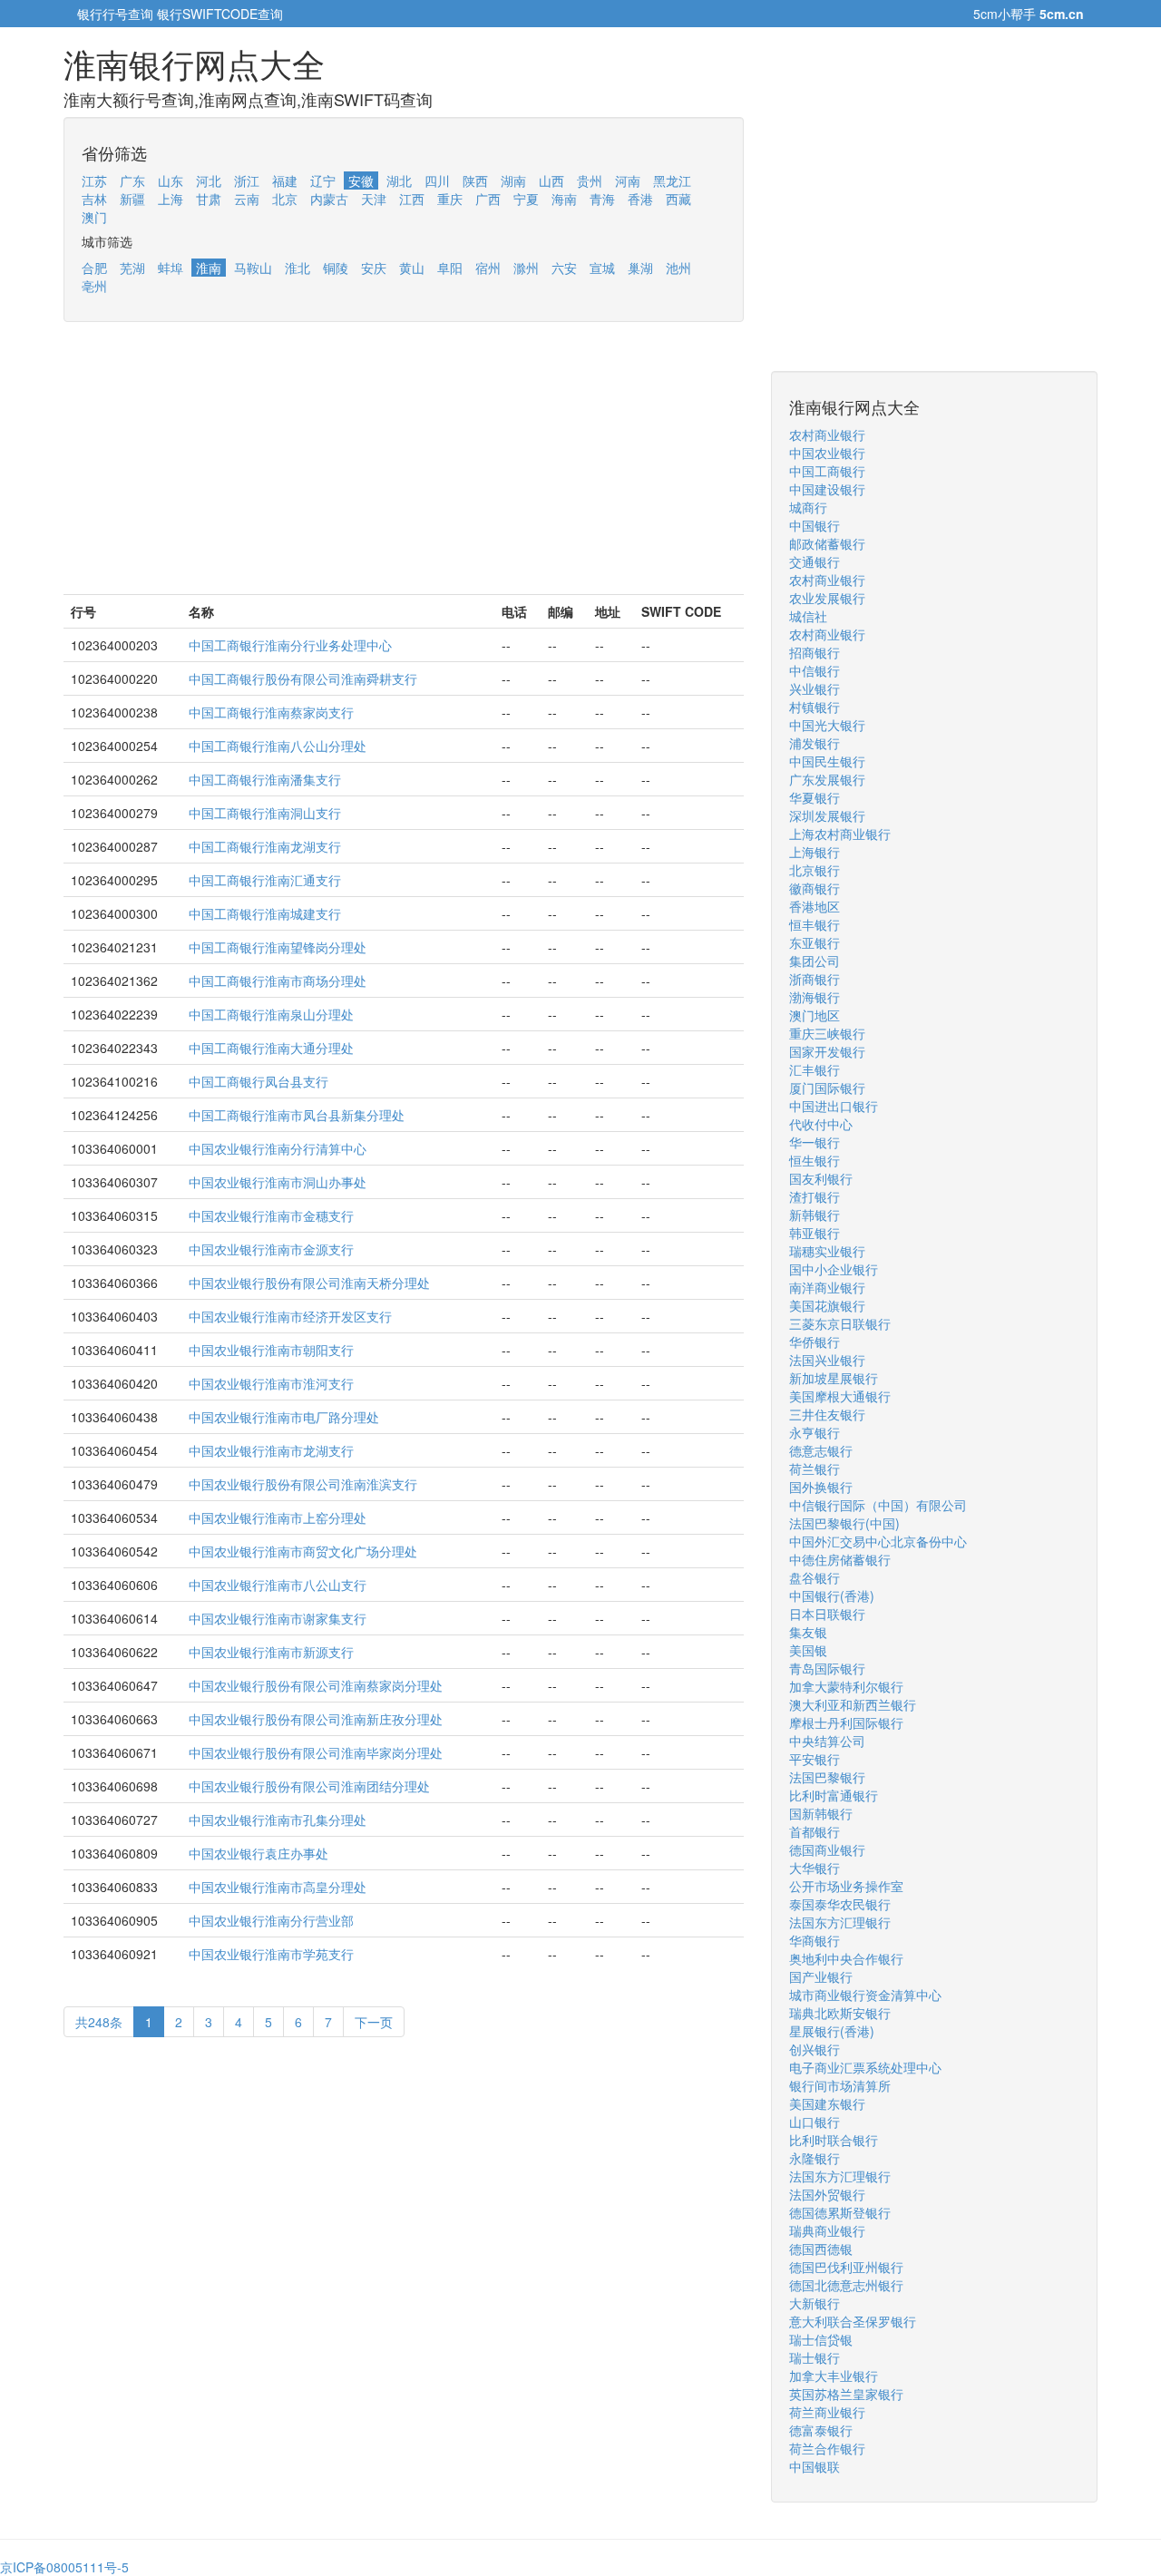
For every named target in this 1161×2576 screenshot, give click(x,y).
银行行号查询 (115, 14)
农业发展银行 (827, 598)
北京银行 (815, 870)
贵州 (590, 181)
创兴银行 (815, 2049)
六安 (564, 268)
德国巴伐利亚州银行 (846, 2267)
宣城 (602, 268)
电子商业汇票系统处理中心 (865, 2067)
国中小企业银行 (834, 1269)
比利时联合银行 (834, 2140)
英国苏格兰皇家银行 (846, 2394)
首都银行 (815, 1831)
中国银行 (815, 525)
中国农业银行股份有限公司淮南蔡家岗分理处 (316, 1685)
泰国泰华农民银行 (840, 1904)
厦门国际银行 (827, 1088)
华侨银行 (815, 1342)
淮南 (209, 268)
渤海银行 (815, 997)
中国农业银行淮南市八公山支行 (278, 1585)
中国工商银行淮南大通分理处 (271, 1048)
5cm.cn (1062, 14)
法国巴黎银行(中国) (844, 1523)
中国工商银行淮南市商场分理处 (278, 981)
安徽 (361, 181)
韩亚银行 (815, 1233)
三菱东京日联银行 (840, 1323)
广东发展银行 (827, 779)
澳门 (94, 217)
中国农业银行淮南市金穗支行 (271, 1215)
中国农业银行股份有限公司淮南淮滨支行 (303, 1484)
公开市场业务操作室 (846, 1886)
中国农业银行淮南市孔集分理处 (278, 1820)
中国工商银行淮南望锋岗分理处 (278, 947)
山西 (551, 181)
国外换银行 (821, 1487)
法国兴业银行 (827, 1360)
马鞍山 (253, 268)
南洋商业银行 (827, 1287)
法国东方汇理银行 (840, 1922)
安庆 (374, 268)
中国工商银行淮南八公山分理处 (278, 746)
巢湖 (640, 268)
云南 (247, 199)
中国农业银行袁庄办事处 (259, 1853)
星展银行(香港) (832, 2031)
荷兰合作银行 (827, 2448)
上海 (171, 199)
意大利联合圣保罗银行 (853, 2321)
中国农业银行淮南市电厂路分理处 (284, 1417)
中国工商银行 (827, 471)
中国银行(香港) (832, 1595)
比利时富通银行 (834, 1795)
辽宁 (323, 181)
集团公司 (815, 961)
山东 (171, 181)
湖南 (513, 181)
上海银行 (815, 852)
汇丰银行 (815, 1069)
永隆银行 (815, 2158)
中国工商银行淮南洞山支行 (265, 813)
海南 (564, 199)
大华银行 (815, 1868)
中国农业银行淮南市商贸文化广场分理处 (303, 1551)
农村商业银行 (827, 434)
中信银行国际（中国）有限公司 (878, 1505)
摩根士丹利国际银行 (846, 1722)
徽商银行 (815, 888)
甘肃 (209, 199)
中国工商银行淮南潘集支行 (265, 779)
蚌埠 (171, 268)
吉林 (94, 199)
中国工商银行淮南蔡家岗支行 (271, 712)
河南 (628, 181)
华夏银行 (815, 797)
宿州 (488, 268)
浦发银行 (815, 743)
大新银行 (815, 2303)
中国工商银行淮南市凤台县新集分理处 (297, 1115)
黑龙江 (672, 181)
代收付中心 (821, 1124)
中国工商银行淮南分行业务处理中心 (290, 645)
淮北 (298, 268)
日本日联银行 (827, 1614)
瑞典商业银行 (827, 2230)
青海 (602, 199)
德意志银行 (821, 1450)
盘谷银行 (815, 1577)
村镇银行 (815, 707)
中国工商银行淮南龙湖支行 (265, 846)
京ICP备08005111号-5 (64, 2567)
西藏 (678, 199)
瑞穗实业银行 (827, 1251)
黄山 (412, 268)
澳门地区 (815, 1015)
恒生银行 (815, 1160)
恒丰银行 (815, 924)
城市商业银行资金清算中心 (865, 1995)
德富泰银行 (821, 2430)
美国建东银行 (827, 2103)
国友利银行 (821, 1178)
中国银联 (815, 2466)
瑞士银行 (815, 2357)
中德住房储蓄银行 (840, 1559)
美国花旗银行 (827, 1305)
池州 (678, 268)
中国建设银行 (827, 489)
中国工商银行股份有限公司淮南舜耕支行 (303, 678)
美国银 (808, 1650)
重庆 (450, 199)
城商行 (808, 507)
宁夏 (526, 199)
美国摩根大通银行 (840, 1396)
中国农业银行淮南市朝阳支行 (271, 1350)
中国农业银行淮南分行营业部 (271, 1920)
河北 (209, 181)
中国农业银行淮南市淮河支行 (271, 1383)
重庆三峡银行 (827, 1033)
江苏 (94, 181)
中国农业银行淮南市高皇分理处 (278, 1887)
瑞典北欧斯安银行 (840, 2013)
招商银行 (815, 652)
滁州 (526, 268)
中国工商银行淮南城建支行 (265, 913)
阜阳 (450, 268)
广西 (488, 199)
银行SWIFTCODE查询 (220, 14)
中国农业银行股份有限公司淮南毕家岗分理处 (316, 1752)
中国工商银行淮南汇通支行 (265, 880)
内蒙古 (329, 199)
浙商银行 (815, 979)
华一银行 (815, 1142)
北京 (285, 199)
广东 (132, 181)
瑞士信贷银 (821, 2339)
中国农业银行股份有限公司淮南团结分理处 (309, 1786)
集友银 (808, 1632)
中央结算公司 (827, 1741)
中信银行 (815, 670)
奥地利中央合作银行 (846, 1958)
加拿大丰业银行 (834, 2376)
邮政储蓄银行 (827, 543)
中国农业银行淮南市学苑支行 (271, 1954)
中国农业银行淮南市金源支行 (271, 1249)
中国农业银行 (827, 453)
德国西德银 (821, 2249)
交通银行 (815, 561)
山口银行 (815, 2122)
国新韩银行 (821, 1813)
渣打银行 (815, 1196)
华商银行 (815, 1940)
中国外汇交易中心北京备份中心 (878, 1541)
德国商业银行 (827, 1849)
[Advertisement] (404, 467)
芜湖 (132, 268)
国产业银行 (821, 1976)
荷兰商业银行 (827, 2412)
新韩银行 (815, 1215)
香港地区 (815, 906)
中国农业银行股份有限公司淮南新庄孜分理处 (316, 1719)
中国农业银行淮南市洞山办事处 (278, 1182)
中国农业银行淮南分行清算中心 (278, 1148)
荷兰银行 (815, 1469)
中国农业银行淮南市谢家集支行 (278, 1618)
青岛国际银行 (827, 1668)
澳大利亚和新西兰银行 (853, 1704)
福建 (285, 181)
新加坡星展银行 (834, 1378)
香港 (640, 199)
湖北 (399, 181)
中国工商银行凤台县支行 (259, 1081)
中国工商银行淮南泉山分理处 (271, 1014)
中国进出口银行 (834, 1106)
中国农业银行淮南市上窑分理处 (278, 1517)
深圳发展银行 (827, 815)
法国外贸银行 (827, 2194)
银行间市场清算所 (840, 2085)
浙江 (247, 181)
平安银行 (815, 1759)
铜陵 (336, 268)
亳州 (94, 286)
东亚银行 (815, 942)
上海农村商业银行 (840, 834)
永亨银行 (815, 1432)
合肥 (94, 268)
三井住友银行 (827, 1414)
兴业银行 (815, 688)
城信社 (808, 616)
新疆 (132, 199)
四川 (437, 181)
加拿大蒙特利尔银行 (846, 1686)
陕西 (475, 181)
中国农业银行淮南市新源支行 (271, 1652)
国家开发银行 (827, 1051)
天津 (374, 199)
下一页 (374, 2022)
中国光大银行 (827, 725)
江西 (412, 199)
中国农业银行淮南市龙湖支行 (271, 1450)
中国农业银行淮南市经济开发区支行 (290, 1316)
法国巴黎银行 (827, 1777)
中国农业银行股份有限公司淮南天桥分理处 (309, 1283)
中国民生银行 (827, 761)
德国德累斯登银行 (840, 2212)
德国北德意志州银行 (846, 2285)
